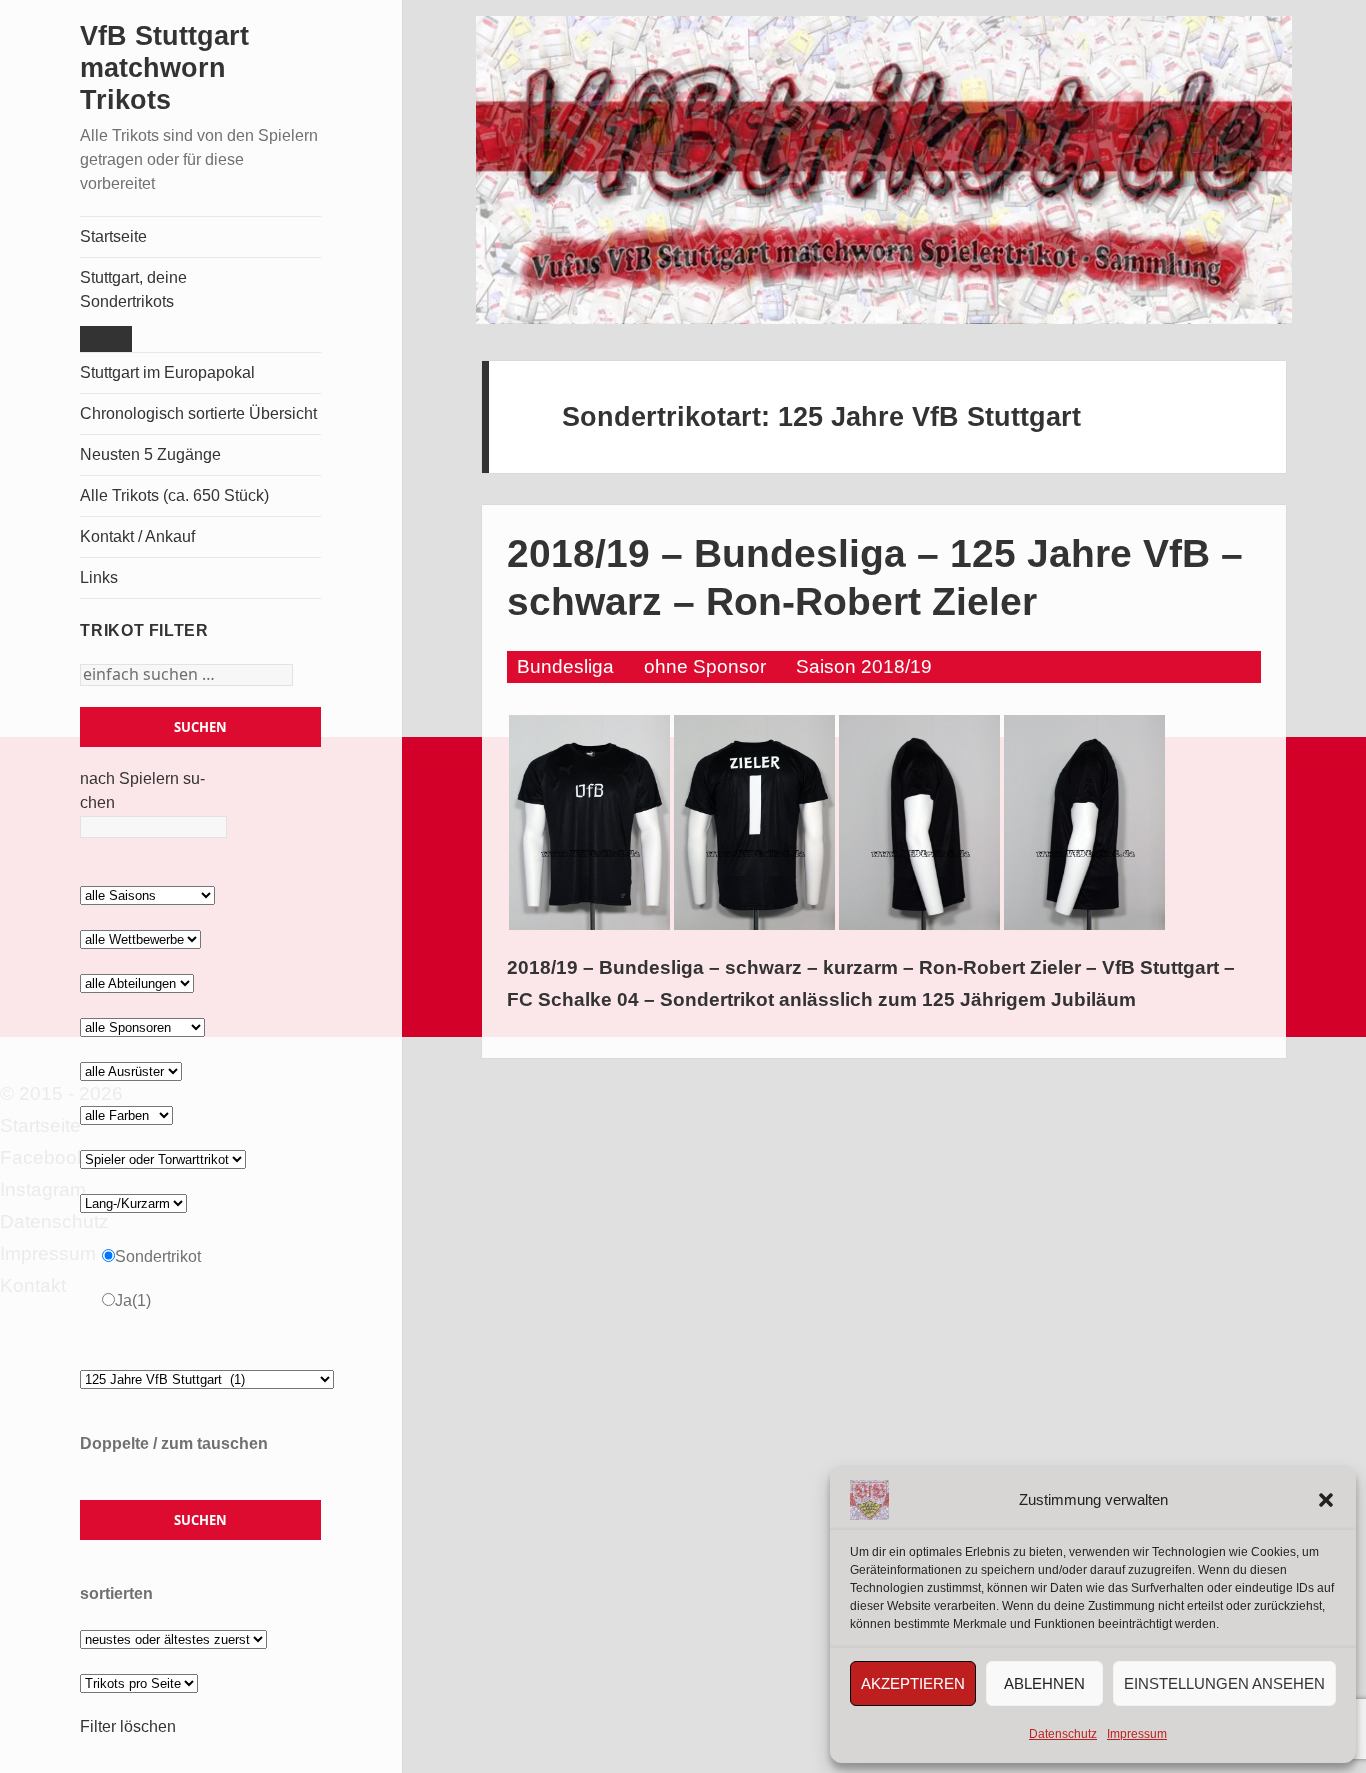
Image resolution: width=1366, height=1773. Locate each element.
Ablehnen (1044, 1683)
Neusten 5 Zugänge (150, 454)
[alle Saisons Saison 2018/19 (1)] (147, 894)
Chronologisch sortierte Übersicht (198, 413)
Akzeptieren (913, 1683)
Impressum (1137, 1734)
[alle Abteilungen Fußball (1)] (137, 982)
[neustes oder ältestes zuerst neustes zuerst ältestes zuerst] (173, 1638)
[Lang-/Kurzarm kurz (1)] (133, 1202)
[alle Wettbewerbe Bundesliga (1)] (140, 938)
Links (99, 577)
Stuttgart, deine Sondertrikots (133, 289)
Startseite (113, 236)
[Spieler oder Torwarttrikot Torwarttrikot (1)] (163, 1158)
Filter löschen (128, 1726)
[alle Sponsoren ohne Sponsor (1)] (142, 1026)
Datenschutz (1063, 1734)
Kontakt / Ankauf (137, 536)
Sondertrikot (158, 1256)
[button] (1326, 1500)
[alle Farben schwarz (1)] (126, 1114)
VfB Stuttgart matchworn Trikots (164, 68)
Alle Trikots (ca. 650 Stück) (174, 495)
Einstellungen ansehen (1224, 1683)
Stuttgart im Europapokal (167, 372)
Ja (133, 1300)
